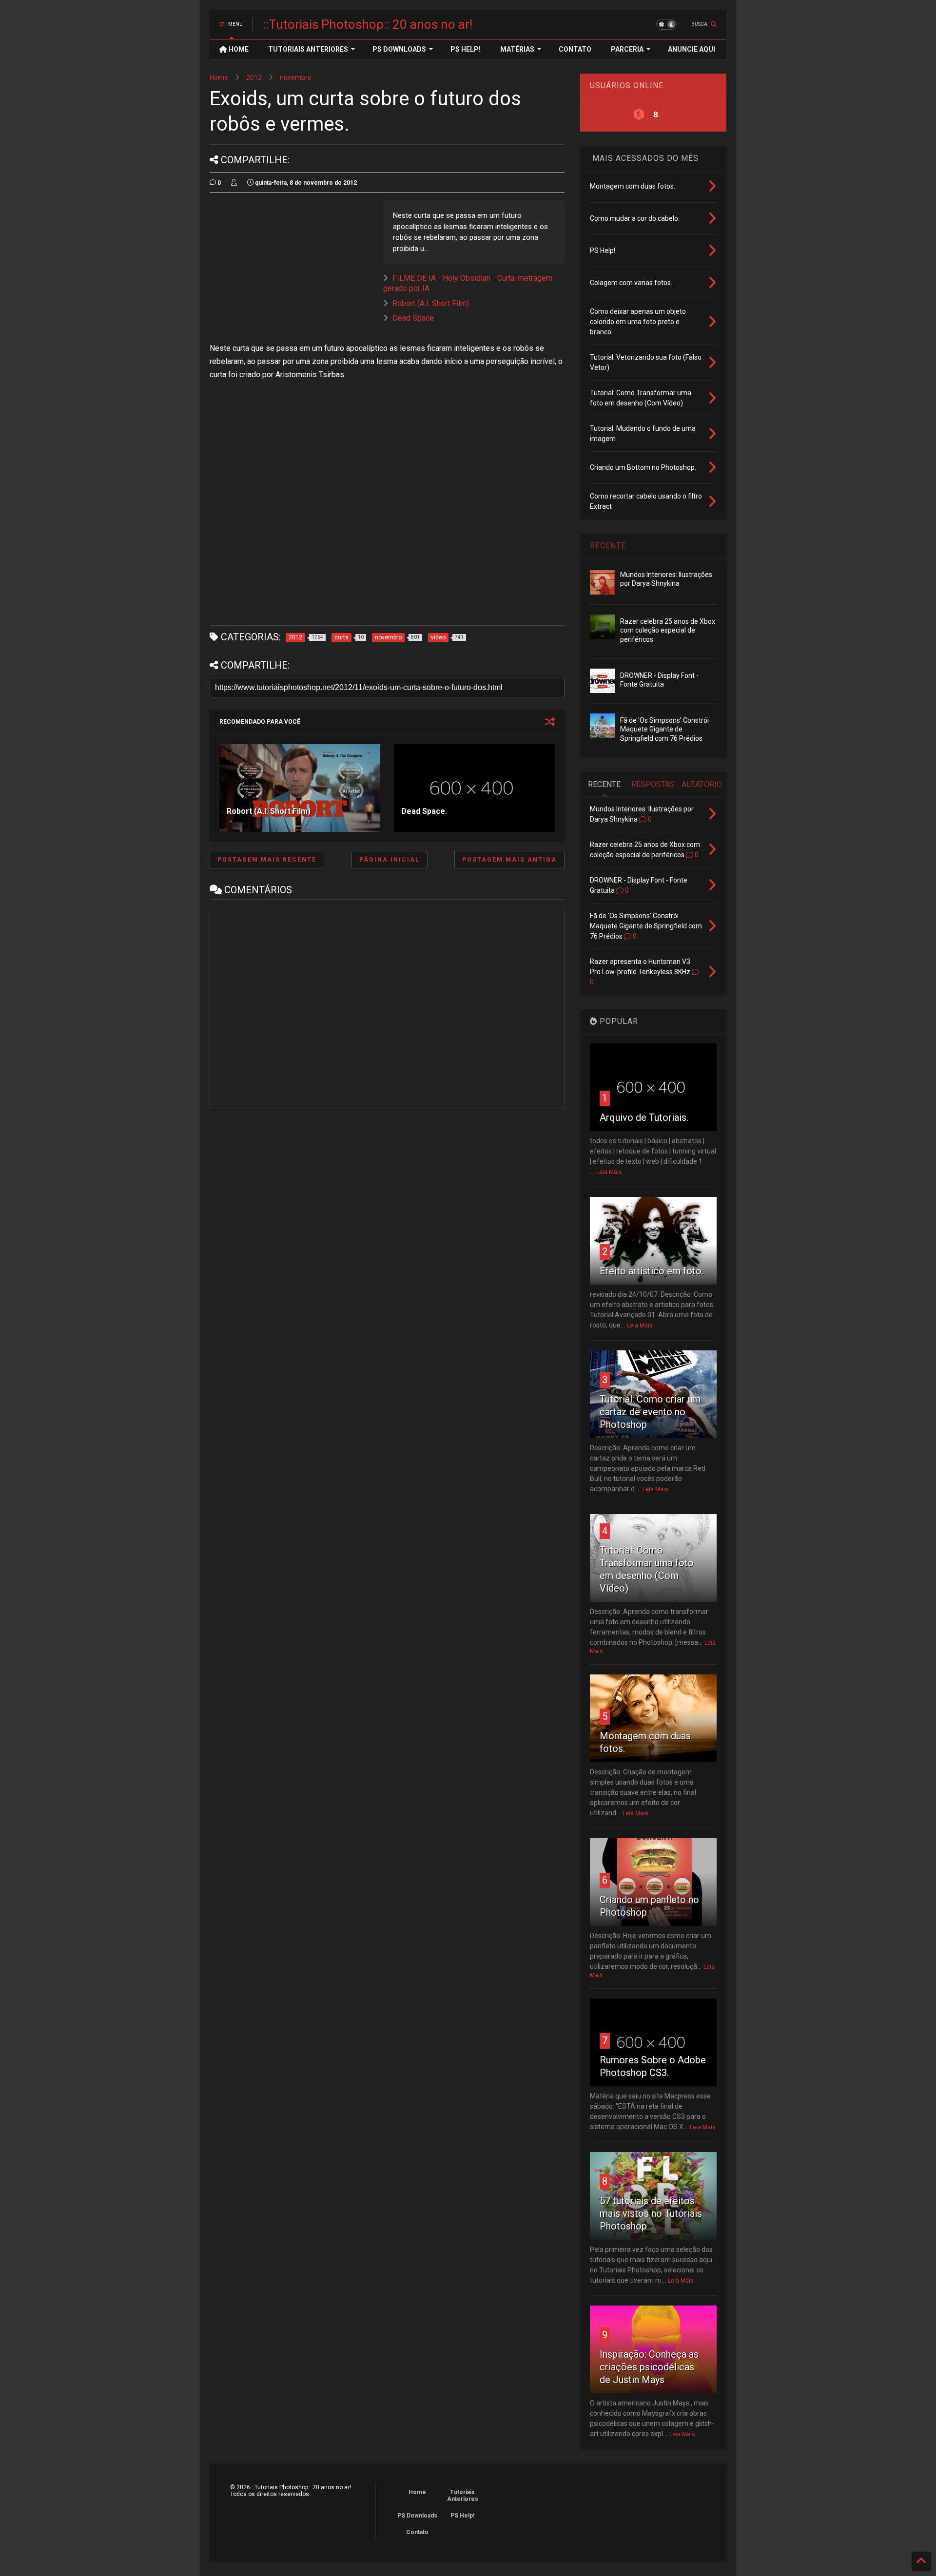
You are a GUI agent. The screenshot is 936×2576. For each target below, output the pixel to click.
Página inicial (390, 860)
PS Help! (462, 2516)
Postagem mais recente (267, 860)
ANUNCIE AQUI (692, 49)
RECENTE (608, 546)
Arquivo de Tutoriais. (644, 1117)
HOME (238, 49)
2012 (254, 77)
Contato (417, 2532)
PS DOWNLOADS (399, 49)
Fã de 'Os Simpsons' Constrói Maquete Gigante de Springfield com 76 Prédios (664, 729)
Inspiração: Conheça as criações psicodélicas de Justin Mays (649, 2367)
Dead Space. (414, 318)
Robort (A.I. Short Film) (431, 303)
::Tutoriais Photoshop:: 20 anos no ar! (368, 24)
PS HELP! (466, 49)
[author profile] (234, 183)
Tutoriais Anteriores (463, 2496)
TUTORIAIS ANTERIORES (308, 49)
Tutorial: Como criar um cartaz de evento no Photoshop (650, 1412)
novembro (296, 77)
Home (219, 77)
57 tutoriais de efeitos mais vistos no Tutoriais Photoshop (651, 2213)
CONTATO (575, 49)
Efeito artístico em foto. (652, 1271)
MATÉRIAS (517, 49)
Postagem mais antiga (509, 860)
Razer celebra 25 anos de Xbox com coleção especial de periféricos (668, 630)
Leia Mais (609, 1172)
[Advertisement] (292, 269)
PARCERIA (627, 49)
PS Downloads (417, 2516)
